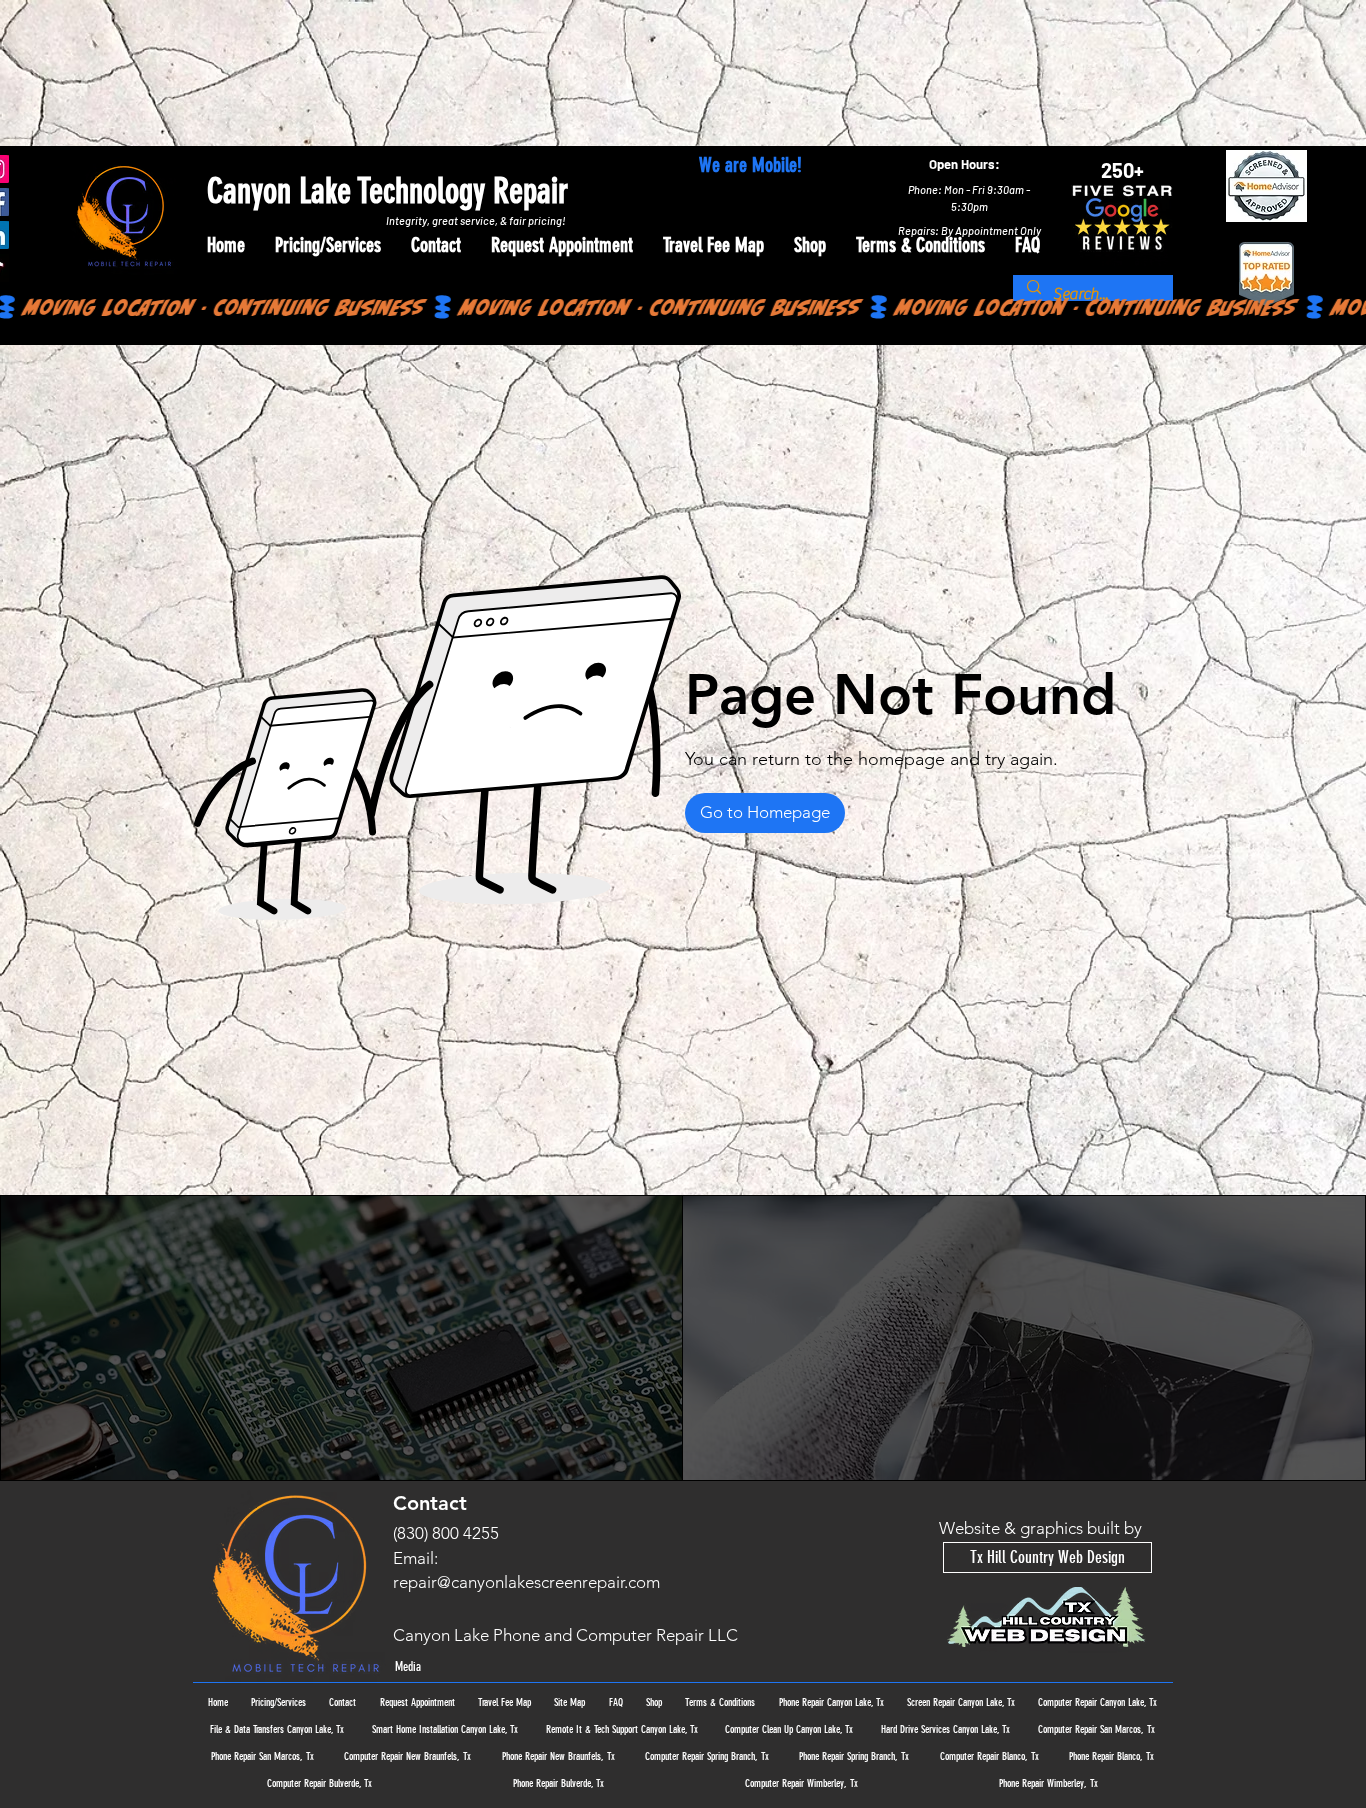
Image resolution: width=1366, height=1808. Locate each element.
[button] (765, 813)
